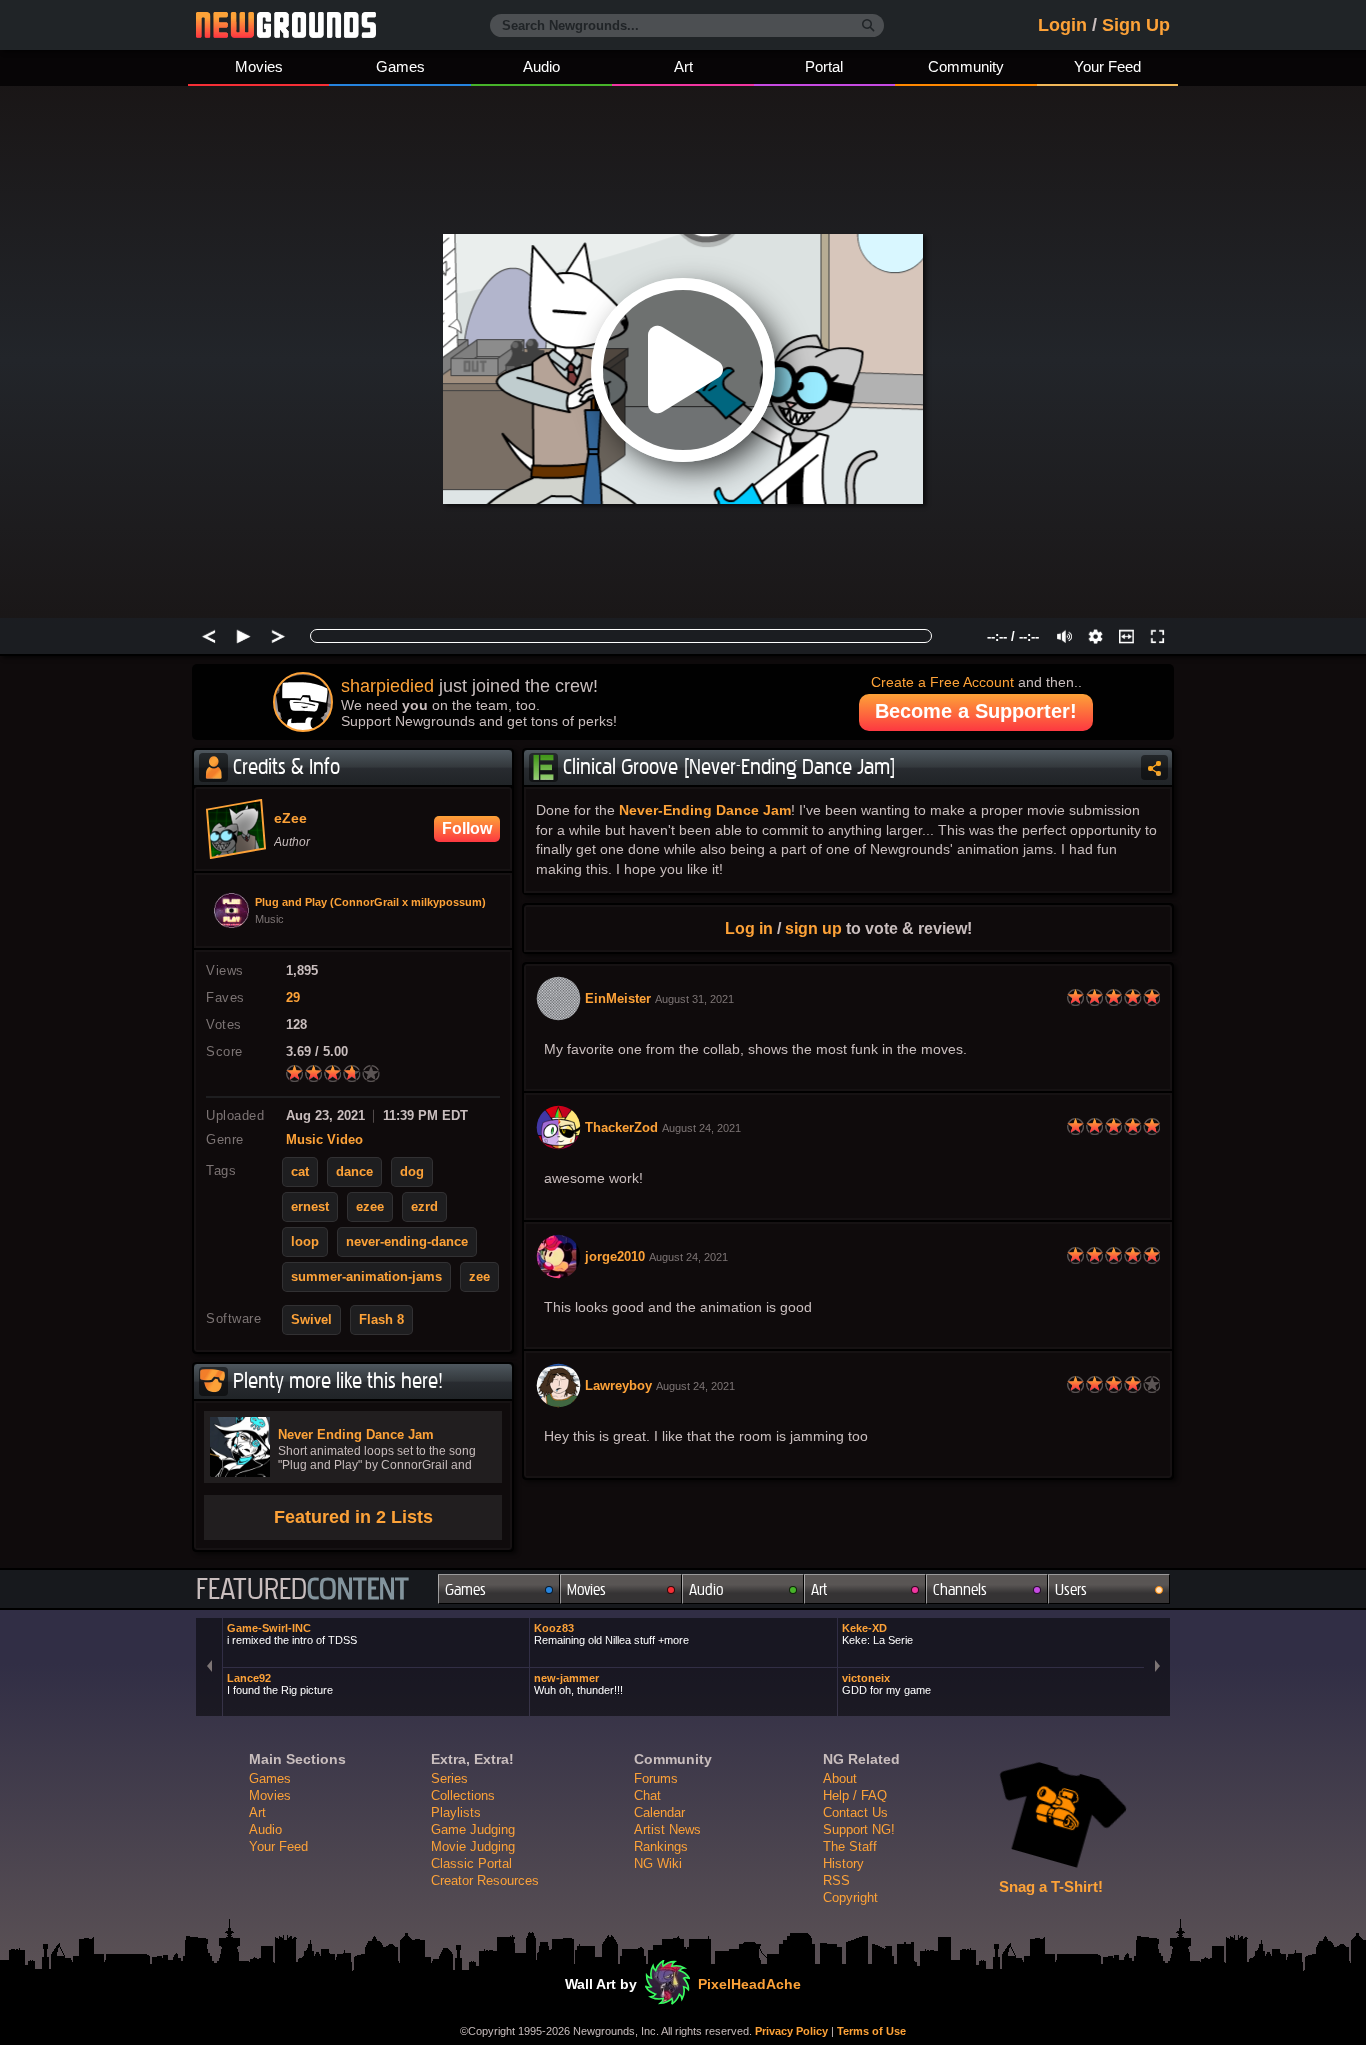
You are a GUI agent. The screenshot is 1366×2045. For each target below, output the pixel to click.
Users (1071, 1589)
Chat (647, 1795)
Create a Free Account (942, 682)
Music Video (324, 1140)
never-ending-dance (407, 1242)
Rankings (661, 1846)
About (840, 1778)
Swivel (311, 1320)
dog (412, 1172)
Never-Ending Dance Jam (705, 810)
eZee (290, 819)
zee (479, 1277)
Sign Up (1136, 25)
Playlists (456, 1812)
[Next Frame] (278, 636)
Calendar (659, 1812)
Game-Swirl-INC (292, 1634)
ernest (310, 1207)
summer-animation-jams (366, 1277)
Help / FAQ (855, 1795)
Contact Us (855, 1812)
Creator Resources (485, 1880)
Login (1062, 25)
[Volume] (1064, 636)
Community (966, 66)
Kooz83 (611, 1634)
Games (400, 66)
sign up (813, 928)
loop (305, 1242)
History (843, 1863)
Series (449, 1778)
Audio (541, 66)
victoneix (886, 1684)
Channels (960, 1589)
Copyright (850, 1897)
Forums (656, 1778)
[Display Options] (1095, 636)
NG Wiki (658, 1863)
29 (293, 998)
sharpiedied (387, 686)
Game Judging (473, 1829)
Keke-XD (877, 1634)
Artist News (667, 1829)
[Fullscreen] (1157, 636)
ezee (370, 1207)
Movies (259, 66)
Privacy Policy (791, 2031)
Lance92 (280, 1684)
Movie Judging (473, 1846)
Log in (749, 928)
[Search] (868, 26)
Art (683, 66)
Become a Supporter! (976, 711)
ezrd (424, 1207)
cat (300, 1172)
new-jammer (578, 1684)
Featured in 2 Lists (353, 1517)
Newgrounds (286, 25)
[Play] (243, 636)
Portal (824, 66)
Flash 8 (381, 1320)
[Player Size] (1126, 636)
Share (1154, 767)
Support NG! (859, 1829)
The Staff (850, 1846)
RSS (836, 1880)
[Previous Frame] (208, 636)
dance (354, 1172)
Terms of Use (871, 2031)
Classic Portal (471, 1863)
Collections (463, 1795)
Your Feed (1107, 66)
